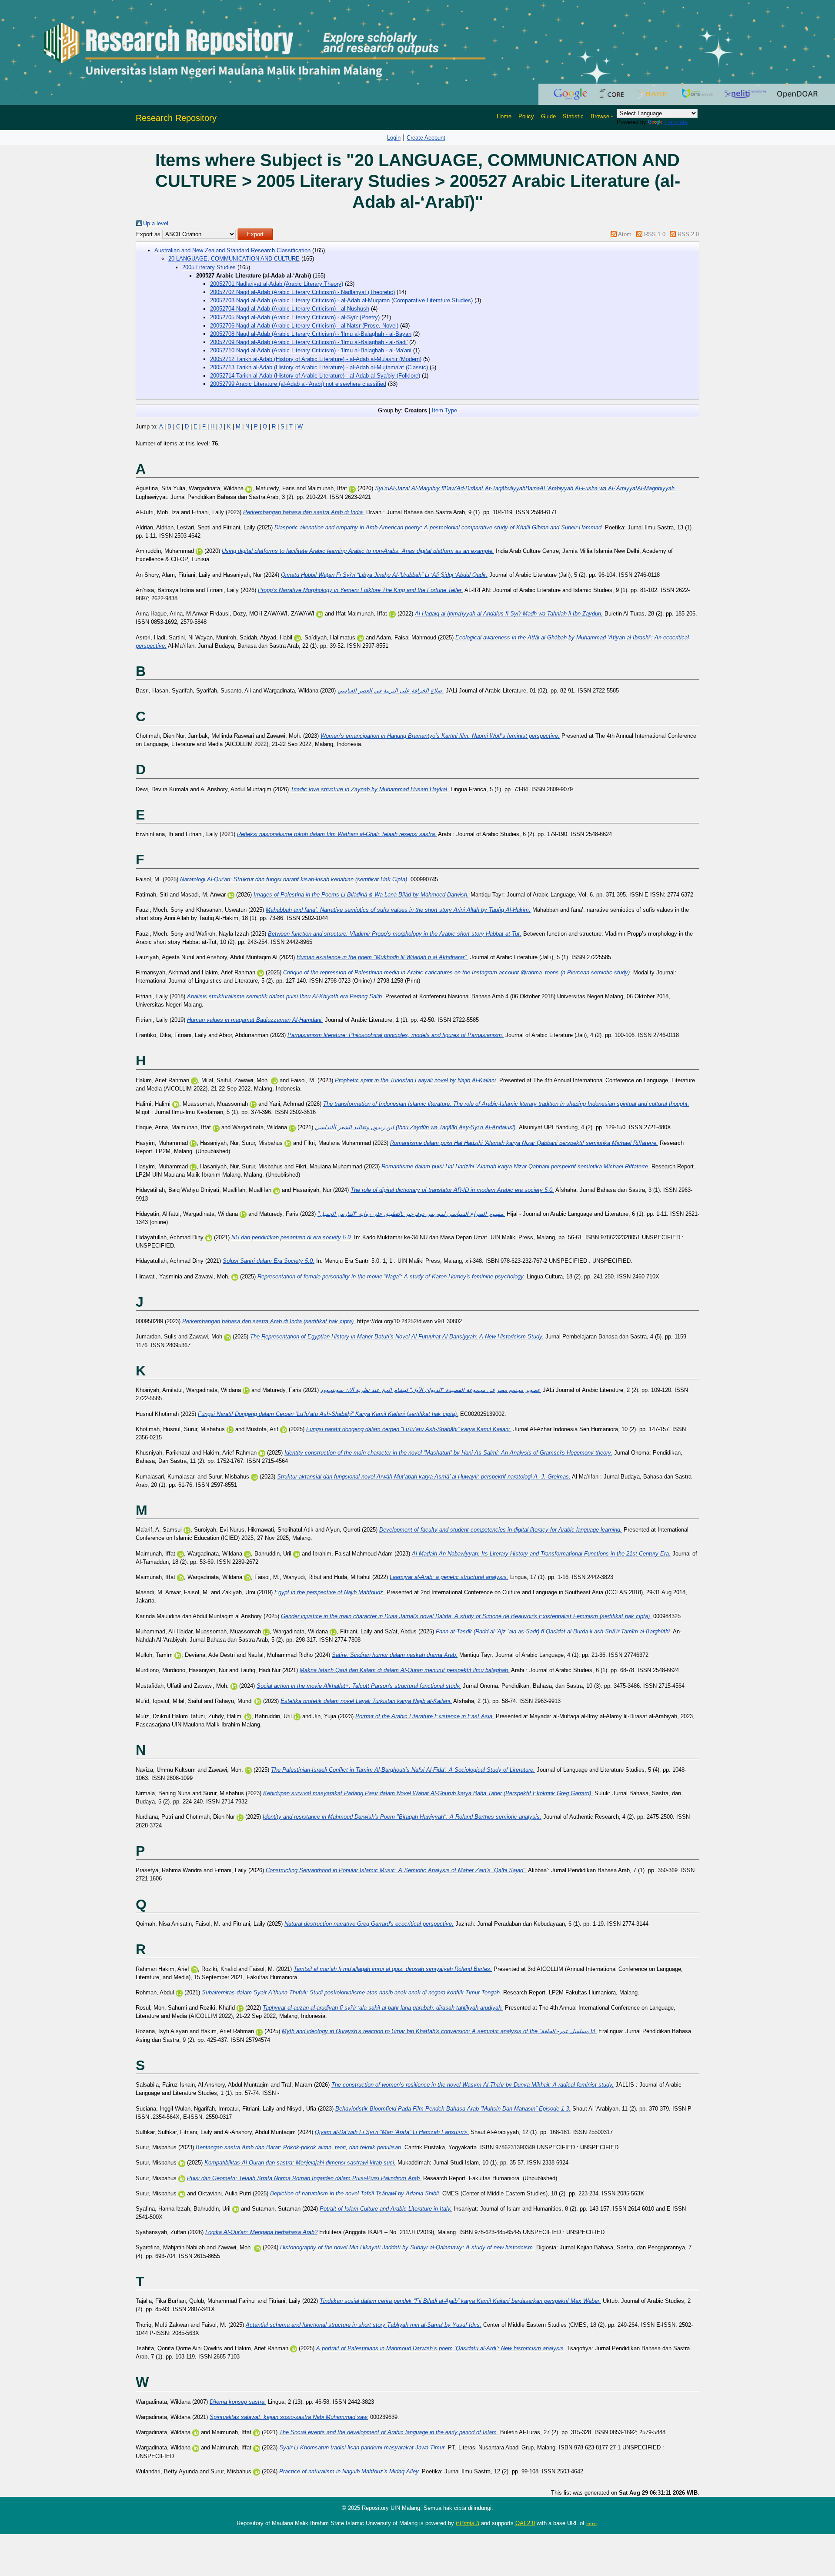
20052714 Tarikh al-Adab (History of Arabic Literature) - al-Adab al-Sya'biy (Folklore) (315, 376)
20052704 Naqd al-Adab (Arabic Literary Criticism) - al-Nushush (290, 309)
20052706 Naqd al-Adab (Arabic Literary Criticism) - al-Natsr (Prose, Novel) (304, 326)
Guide (548, 116)
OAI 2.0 (525, 2523)
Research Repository (176, 118)
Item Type (444, 410)
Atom (625, 234)
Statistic (573, 116)
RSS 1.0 (655, 234)
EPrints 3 (468, 2523)
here (591, 2523)
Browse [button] (600, 116)
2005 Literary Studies (209, 267)
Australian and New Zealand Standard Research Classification (232, 250)
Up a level (156, 223)
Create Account (426, 138)
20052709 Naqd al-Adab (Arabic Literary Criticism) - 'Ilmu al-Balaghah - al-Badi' (309, 342)
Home (504, 116)
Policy (526, 116)
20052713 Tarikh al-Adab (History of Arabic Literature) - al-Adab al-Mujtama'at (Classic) (319, 367)
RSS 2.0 (688, 234)
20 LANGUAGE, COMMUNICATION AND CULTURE (234, 259)
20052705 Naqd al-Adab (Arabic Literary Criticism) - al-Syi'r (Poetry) (295, 317)
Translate (676, 122)
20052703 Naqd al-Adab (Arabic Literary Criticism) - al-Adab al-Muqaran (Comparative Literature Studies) (341, 300)
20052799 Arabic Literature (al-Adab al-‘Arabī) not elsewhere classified (298, 384)
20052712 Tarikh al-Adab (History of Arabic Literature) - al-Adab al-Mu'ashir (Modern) (316, 359)
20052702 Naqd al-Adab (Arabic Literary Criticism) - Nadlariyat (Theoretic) (302, 292)
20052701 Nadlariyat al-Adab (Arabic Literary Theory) (277, 284)
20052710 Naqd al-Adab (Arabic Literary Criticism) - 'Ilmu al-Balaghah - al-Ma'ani (311, 350)
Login (394, 138)
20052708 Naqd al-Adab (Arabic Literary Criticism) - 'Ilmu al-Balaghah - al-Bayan (311, 334)
